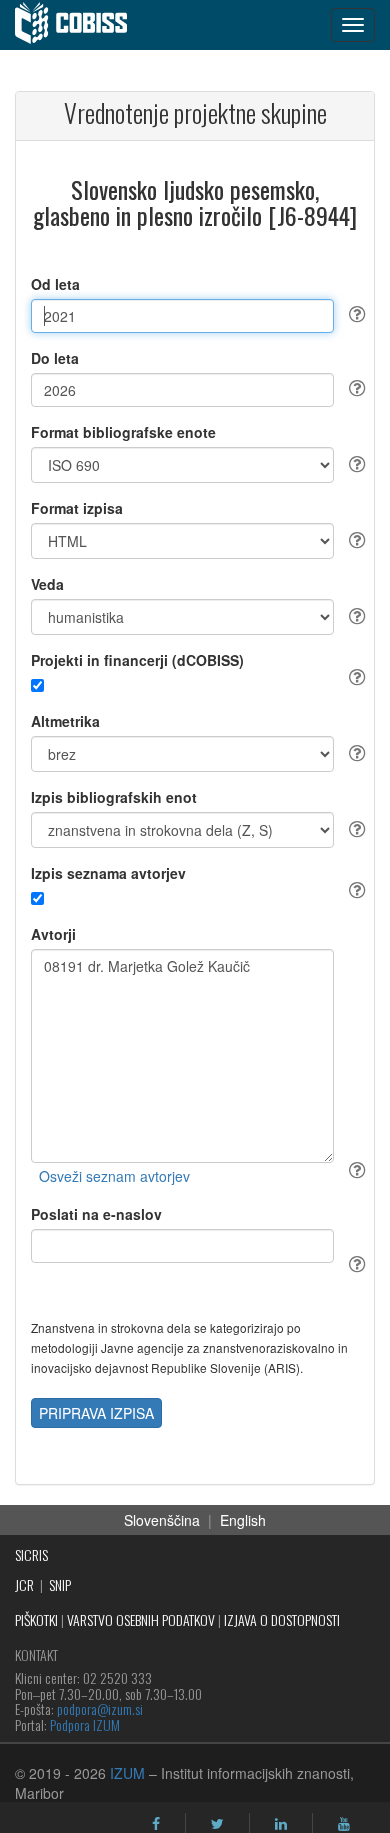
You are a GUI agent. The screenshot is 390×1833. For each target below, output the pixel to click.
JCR (24, 1584)
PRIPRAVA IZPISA (96, 1413)
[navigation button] (353, 25)
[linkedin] (281, 1824)
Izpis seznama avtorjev (108, 873)
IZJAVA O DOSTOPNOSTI (282, 1619)
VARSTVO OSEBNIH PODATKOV (141, 1619)
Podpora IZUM (85, 1724)
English (243, 1520)
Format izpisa (77, 508)
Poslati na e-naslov (96, 1214)
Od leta (55, 284)
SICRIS (31, 1554)
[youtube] (344, 1824)
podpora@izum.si (100, 1708)
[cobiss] (81, 25)
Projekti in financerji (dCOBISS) (137, 660)
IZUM (127, 1773)
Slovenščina (162, 1520)
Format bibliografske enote (123, 432)
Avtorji (53, 934)
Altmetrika (65, 721)
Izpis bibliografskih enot (114, 797)
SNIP (60, 1584)
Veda (47, 584)
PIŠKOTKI (36, 1619)
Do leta (55, 358)
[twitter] (217, 1824)
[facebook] (156, 1824)
